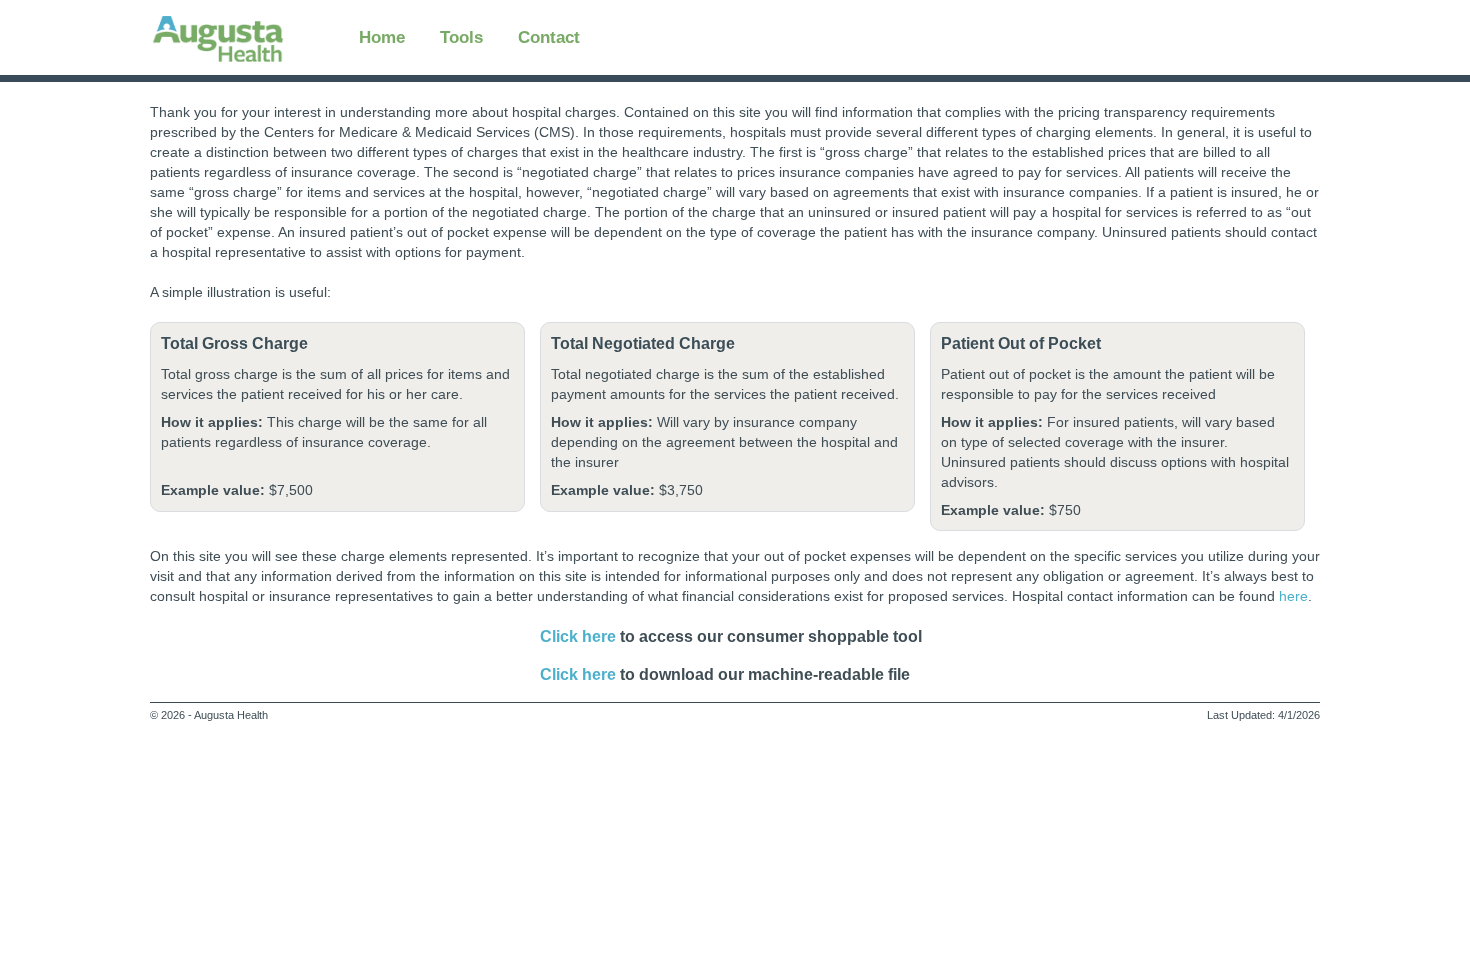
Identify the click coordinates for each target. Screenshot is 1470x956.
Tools (461, 37)
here (1293, 596)
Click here (578, 674)
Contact (549, 37)
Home (382, 37)
